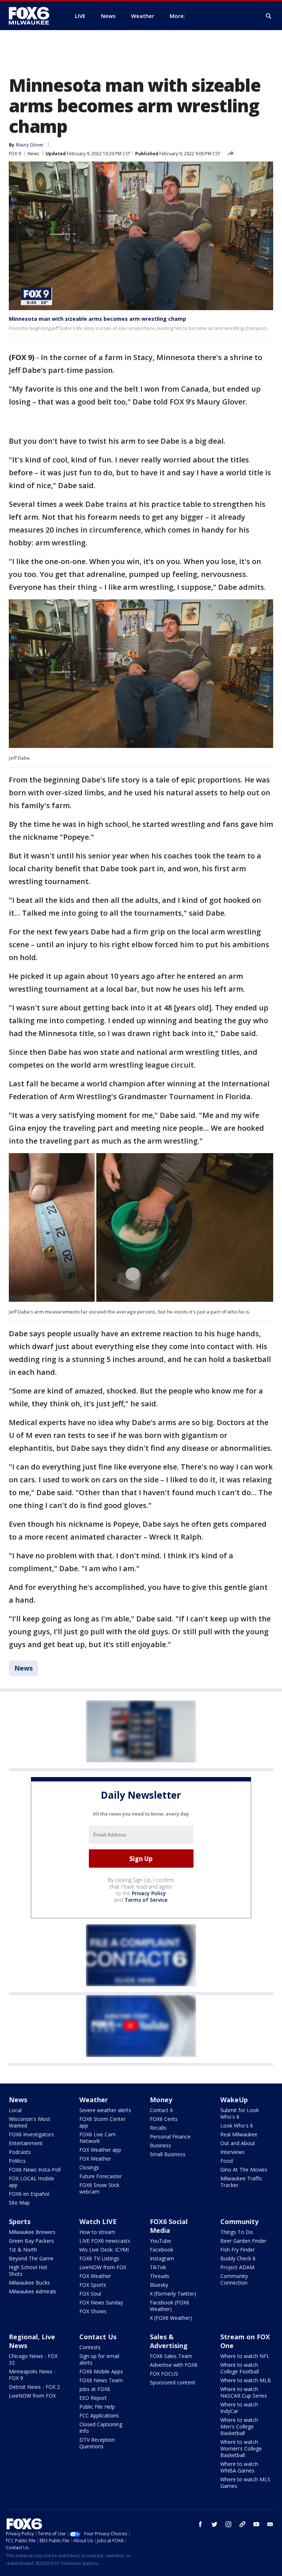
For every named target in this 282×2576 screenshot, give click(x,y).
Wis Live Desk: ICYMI (104, 2250)
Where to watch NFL (245, 2356)
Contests (90, 2347)
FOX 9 (15, 154)
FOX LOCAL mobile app (32, 2182)
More (177, 16)
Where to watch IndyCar (239, 2408)
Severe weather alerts (105, 2110)
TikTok (158, 2267)
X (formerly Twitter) (173, 2294)
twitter (214, 2524)
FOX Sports (93, 2285)
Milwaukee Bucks (29, 2283)
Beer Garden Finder (243, 2241)
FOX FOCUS (164, 2374)
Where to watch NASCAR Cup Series (244, 2392)
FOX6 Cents (164, 2119)
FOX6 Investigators (31, 2134)
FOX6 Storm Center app (102, 2122)
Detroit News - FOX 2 (34, 2387)
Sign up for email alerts (99, 2359)
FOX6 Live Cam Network (97, 2138)
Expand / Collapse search (269, 16)
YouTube (160, 2241)
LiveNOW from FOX (103, 2267)
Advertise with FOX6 (174, 2365)
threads (242, 2524)
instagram (228, 2524)
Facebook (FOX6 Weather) (169, 2306)
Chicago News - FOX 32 (33, 2359)
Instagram (162, 2258)
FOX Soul (90, 2294)
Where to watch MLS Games (245, 2483)
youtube (256, 2524)
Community (239, 2221)
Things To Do (237, 2232)
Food (227, 2161)
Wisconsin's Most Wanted (30, 2122)
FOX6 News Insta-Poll (35, 2170)
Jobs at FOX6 (95, 2389)
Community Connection (234, 2279)
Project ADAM (237, 2267)
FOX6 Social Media (169, 2226)
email (270, 2524)
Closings (89, 2167)
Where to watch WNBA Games (239, 2467)
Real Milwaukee (239, 2134)
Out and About (238, 2143)
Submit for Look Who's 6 (240, 2113)
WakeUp (234, 2100)
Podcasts (20, 2152)
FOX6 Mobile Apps (101, 2371)
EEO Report (93, 2398)
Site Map (19, 2203)
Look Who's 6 (237, 2126)
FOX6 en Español (29, 2194)
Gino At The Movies (244, 2170)
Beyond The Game (31, 2258)
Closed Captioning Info (101, 2428)
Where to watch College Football (240, 2368)
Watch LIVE (98, 2221)
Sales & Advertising (169, 2341)
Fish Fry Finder (238, 2250)
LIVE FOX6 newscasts (105, 2241)
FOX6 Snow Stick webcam (99, 2188)
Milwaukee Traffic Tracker (241, 2182)
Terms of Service (146, 1900)
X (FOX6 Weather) (171, 2318)
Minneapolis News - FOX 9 (32, 2375)
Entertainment (26, 2143)
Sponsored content (173, 2382)
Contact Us (98, 2337)
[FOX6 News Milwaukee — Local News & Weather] (33, 16)
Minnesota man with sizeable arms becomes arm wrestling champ (97, 319)
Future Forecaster (101, 2176)
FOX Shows (93, 2311)
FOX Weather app (100, 2150)
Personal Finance (170, 2137)
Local (15, 2110)
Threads (160, 2276)
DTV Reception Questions (97, 2443)
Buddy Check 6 (238, 2258)
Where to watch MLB (246, 2380)
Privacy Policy (149, 1893)
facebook (200, 2524)
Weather (94, 2100)
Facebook (162, 2250)
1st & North (23, 2250)
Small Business (168, 2154)
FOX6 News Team (101, 2380)
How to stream (97, 2232)
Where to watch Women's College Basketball (241, 2448)
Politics (17, 2161)
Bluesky (159, 2285)
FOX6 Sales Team (171, 2356)
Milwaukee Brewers (32, 2232)
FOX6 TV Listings (99, 2258)
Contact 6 (161, 2110)
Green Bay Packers (31, 2241)
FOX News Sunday (101, 2302)
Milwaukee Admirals (32, 2291)
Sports (20, 2221)
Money (161, 2100)
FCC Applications (99, 2415)
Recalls (158, 2128)
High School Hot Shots (28, 2270)
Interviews (232, 2152)
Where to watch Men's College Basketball (239, 2426)
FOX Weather (95, 2159)
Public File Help (97, 2407)
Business (160, 2145)
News (33, 154)
